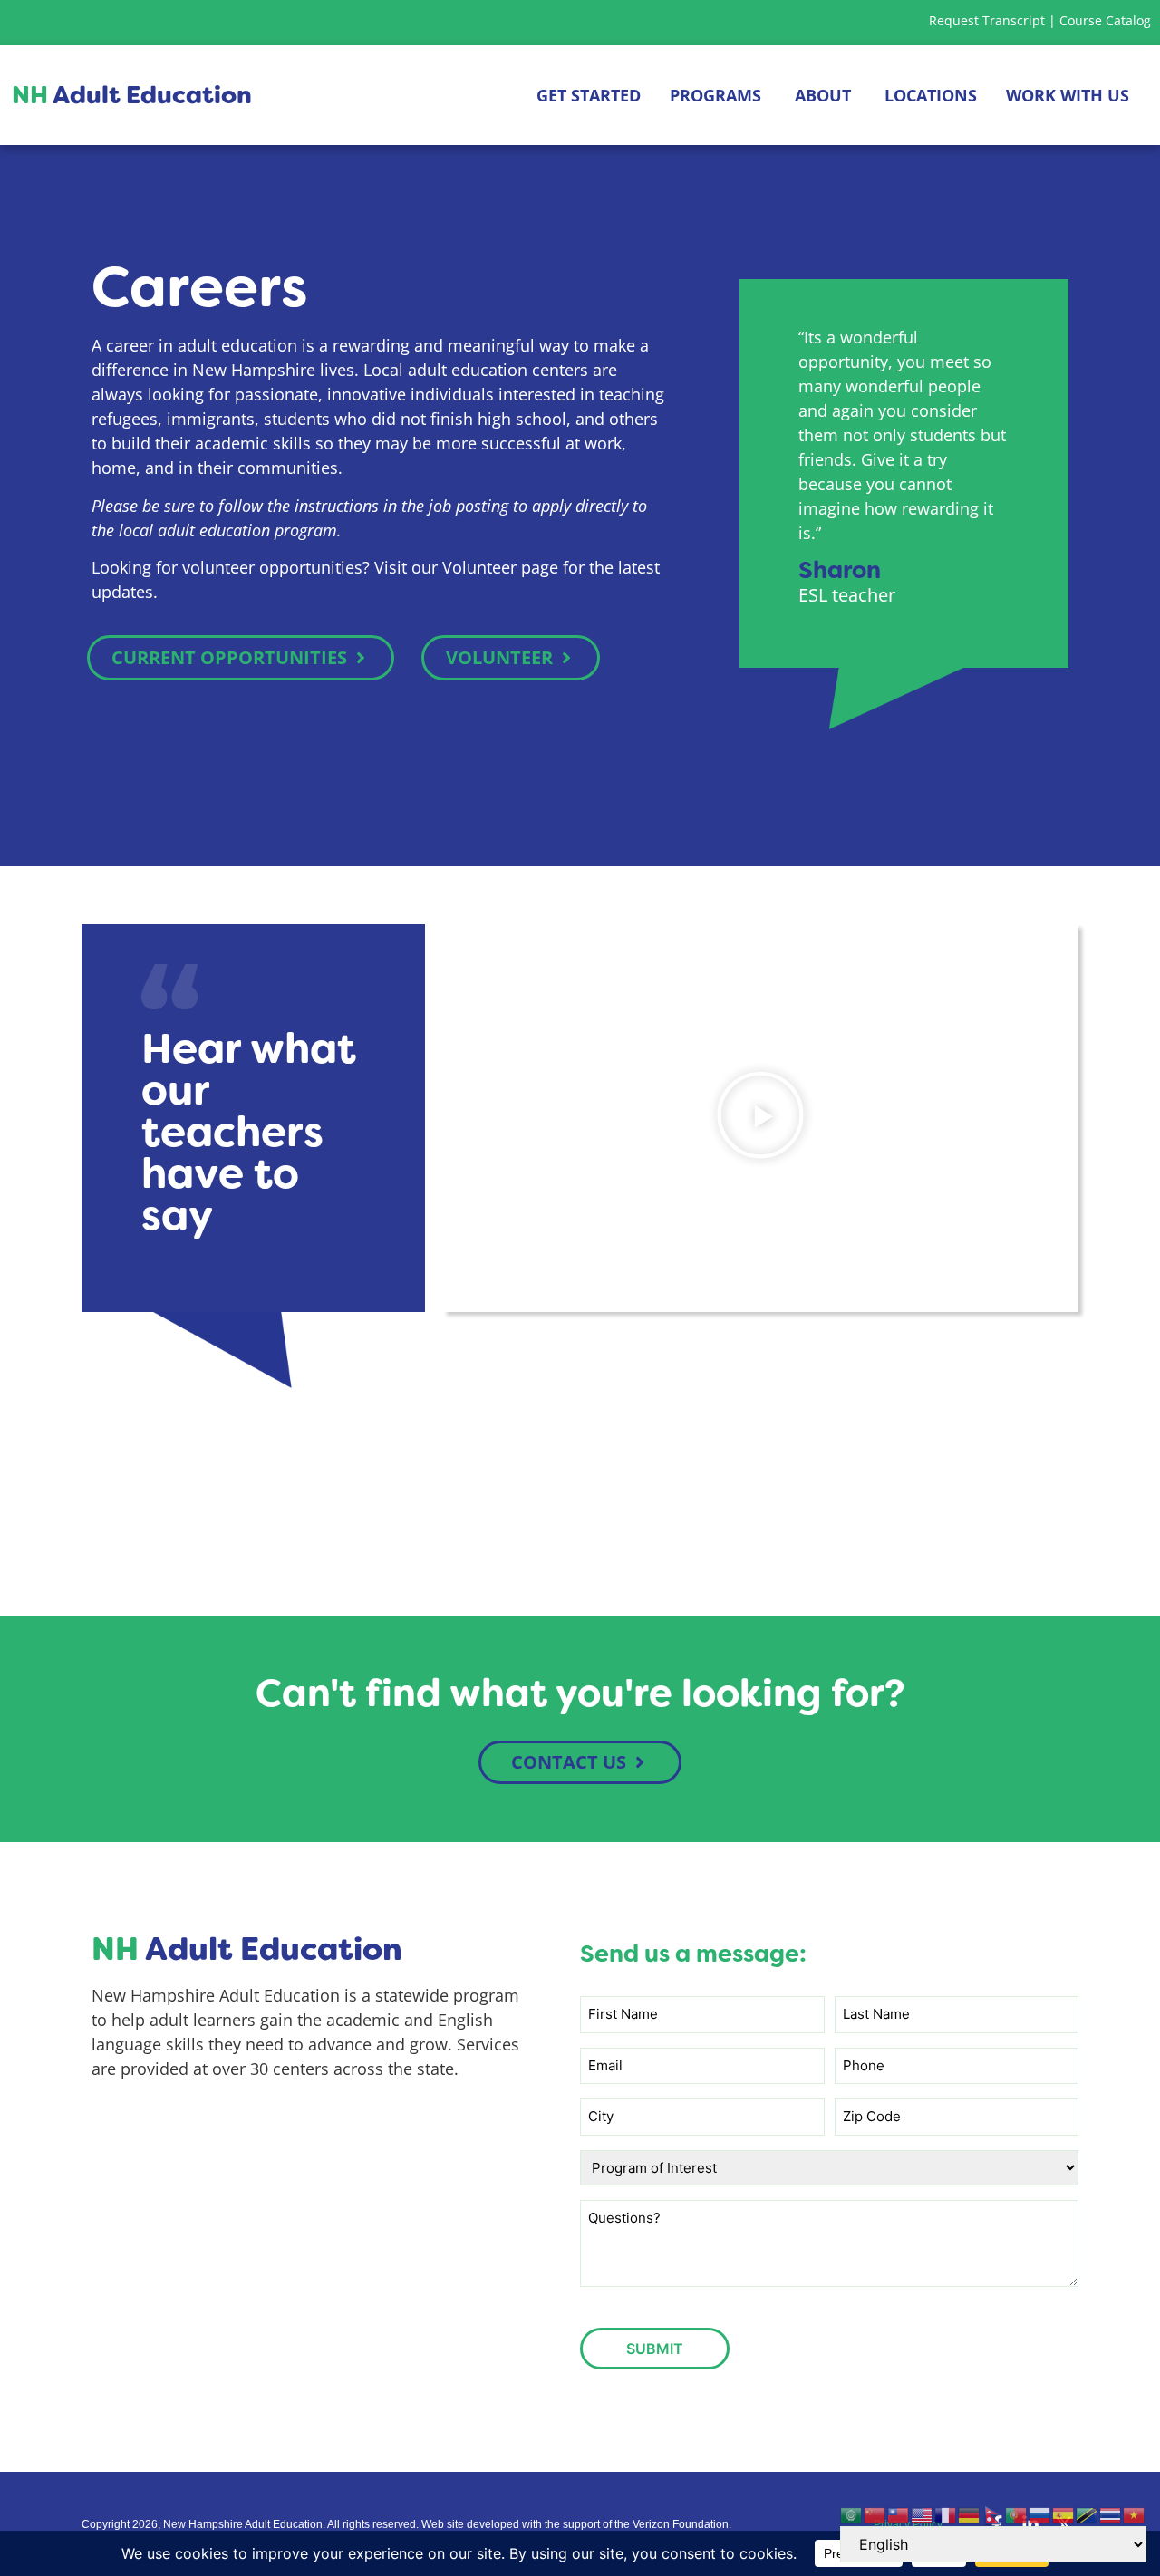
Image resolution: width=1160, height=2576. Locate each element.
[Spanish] (1064, 2514)
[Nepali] (993, 2514)
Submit (655, 2349)
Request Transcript (987, 20)
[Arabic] (852, 2514)
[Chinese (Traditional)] (899, 2514)
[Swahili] (1087, 2514)
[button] (760, 1119)
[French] (946, 2514)
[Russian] (1040, 2514)
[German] (970, 2514)
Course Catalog (1105, 20)
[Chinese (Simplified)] (875, 2514)
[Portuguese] (1017, 2514)
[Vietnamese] (1135, 2514)
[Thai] (1111, 2514)
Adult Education (132, 95)
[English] (923, 2514)
